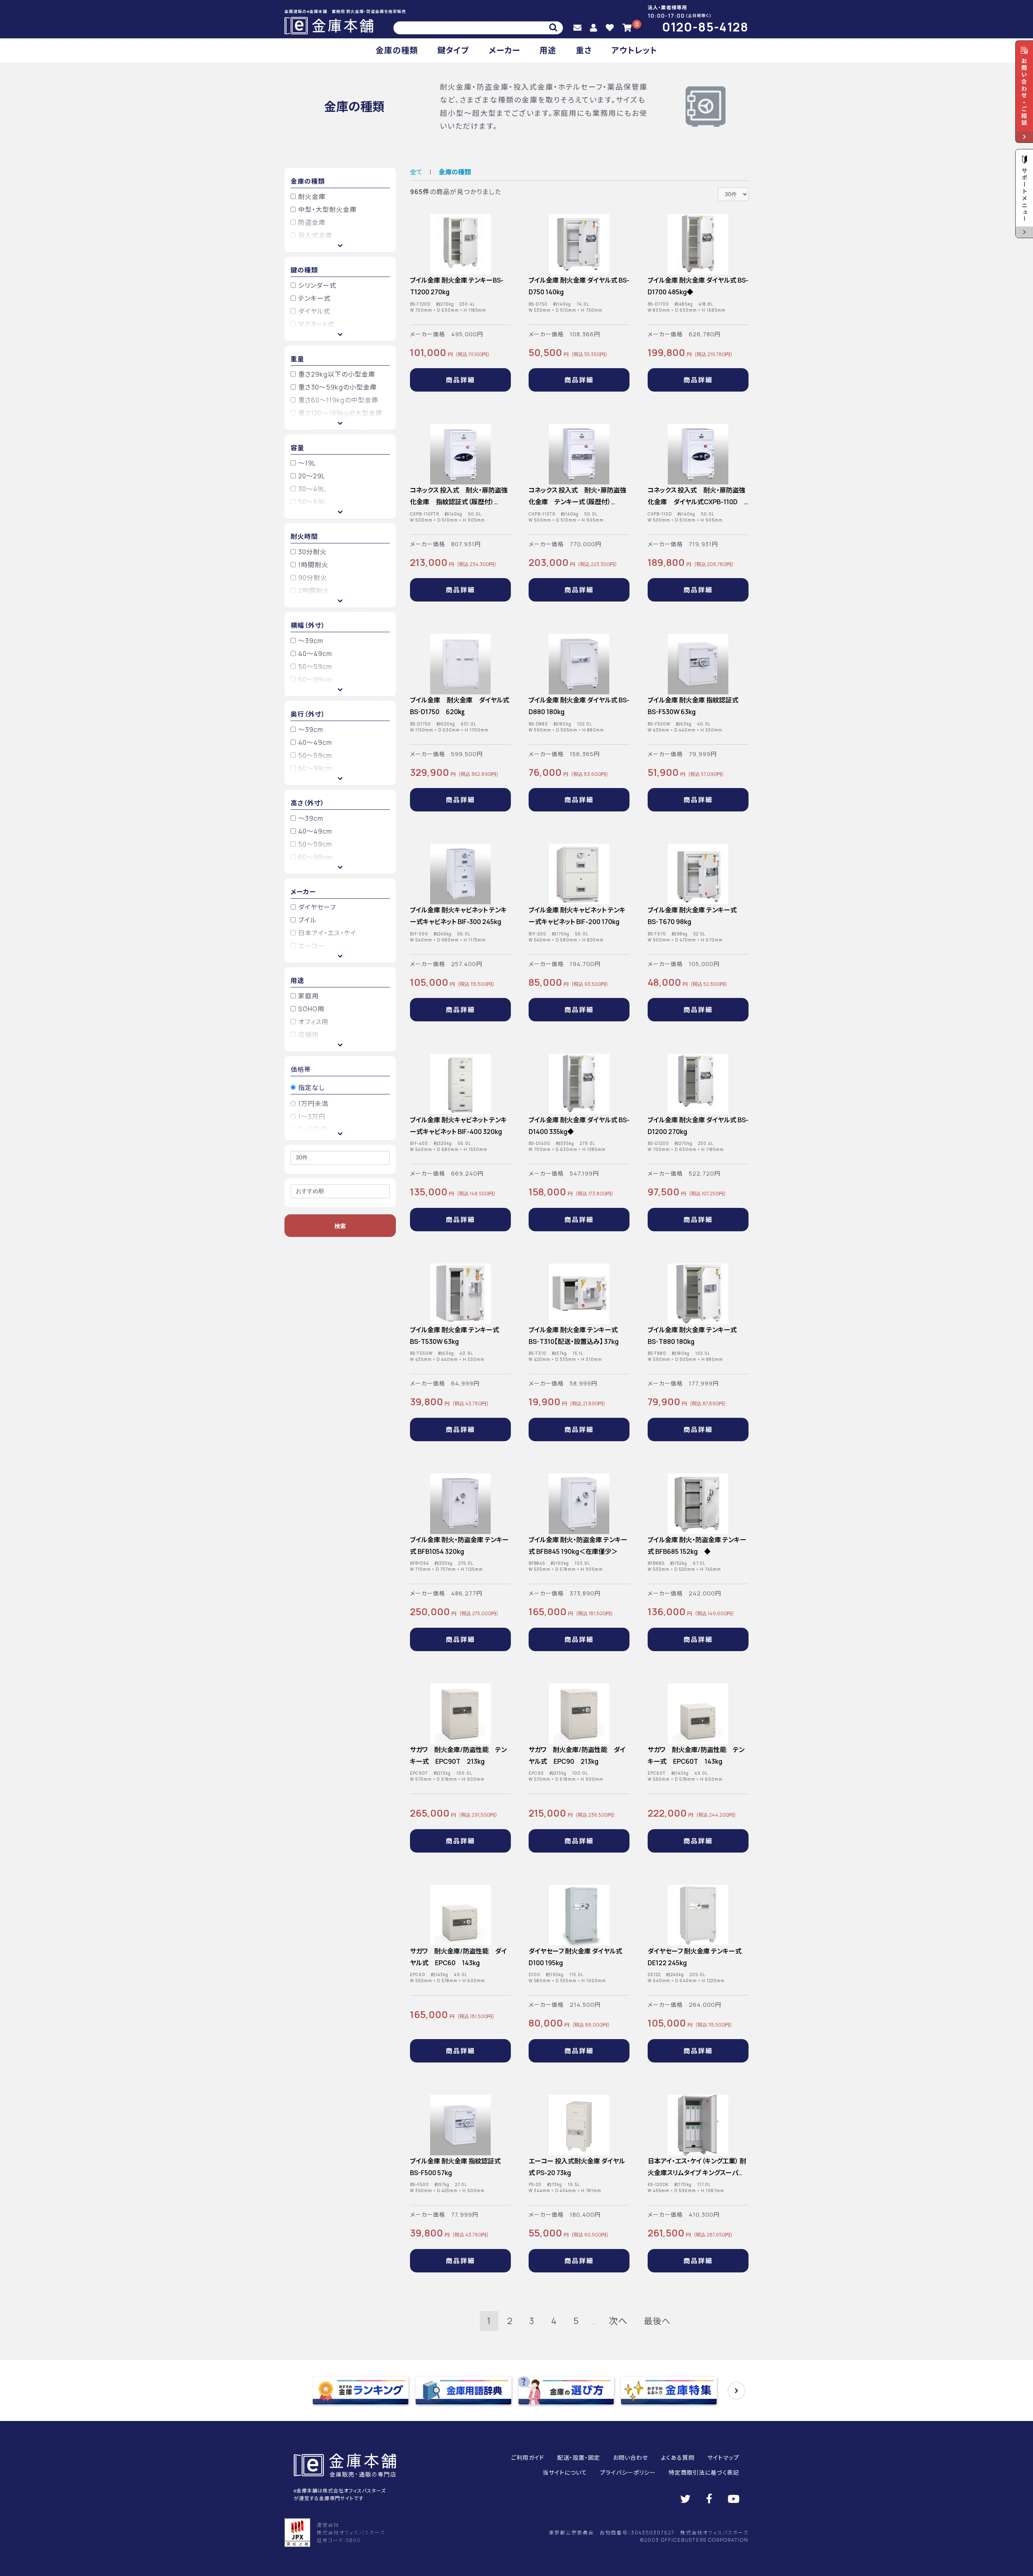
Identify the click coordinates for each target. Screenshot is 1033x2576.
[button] (736, 2391)
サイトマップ (723, 2458)
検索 (340, 1226)
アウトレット (634, 50)
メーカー (504, 50)
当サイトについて (565, 2472)
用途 (548, 50)
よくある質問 (678, 2458)
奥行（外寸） (308, 714)
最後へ (657, 2321)
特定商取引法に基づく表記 (704, 2472)
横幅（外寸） (308, 625)
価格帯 (301, 1069)
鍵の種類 (304, 270)
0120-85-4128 (705, 27)
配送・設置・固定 (579, 2458)
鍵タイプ (453, 50)
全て (416, 172)
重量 (297, 359)
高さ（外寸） (307, 803)
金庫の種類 (397, 50)
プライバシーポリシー (628, 2472)
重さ (584, 50)
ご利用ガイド (528, 2458)
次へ (618, 2321)
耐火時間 (304, 537)
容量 (297, 448)
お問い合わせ (630, 2458)
